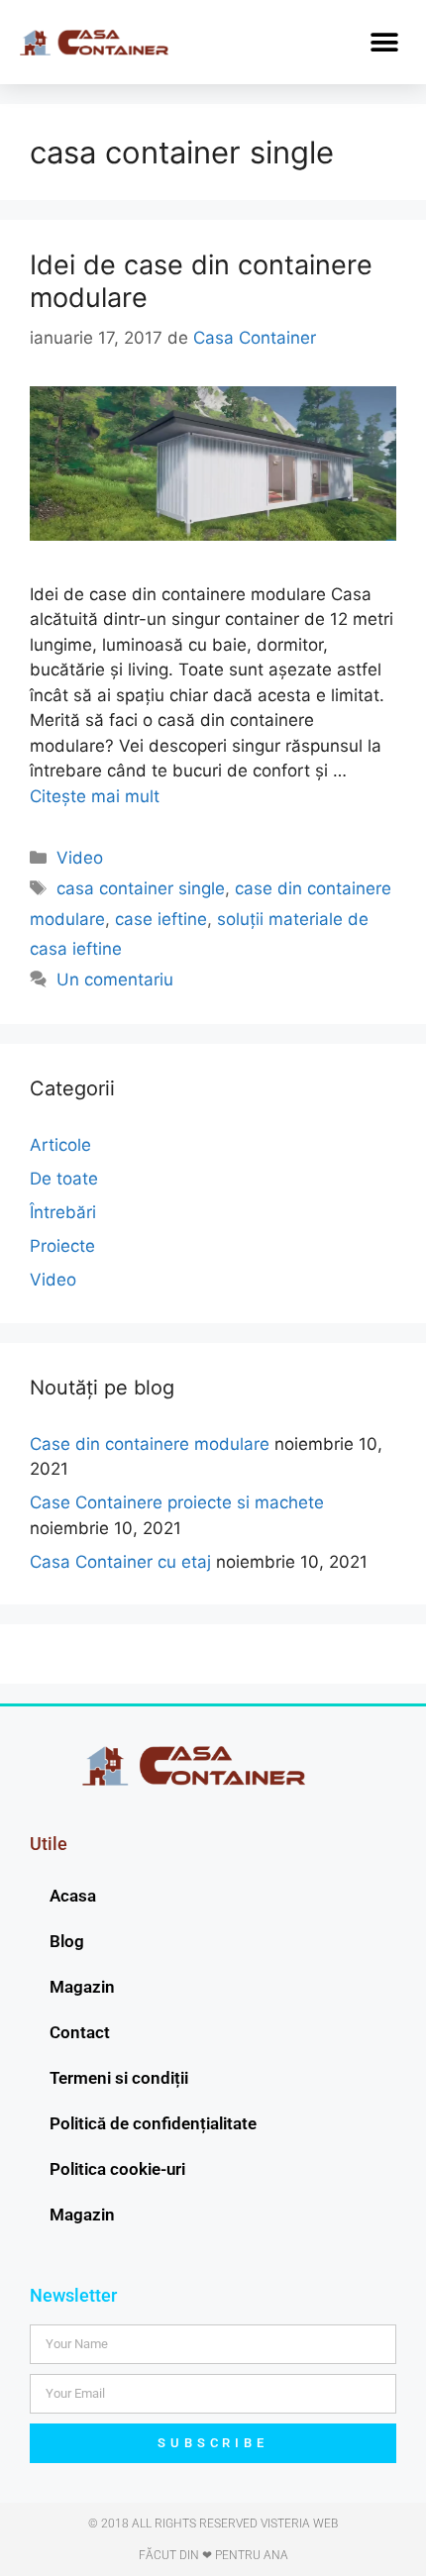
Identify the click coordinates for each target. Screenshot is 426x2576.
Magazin (82, 1987)
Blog (67, 1941)
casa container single (141, 888)
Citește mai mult (95, 796)
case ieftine (161, 919)
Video (80, 858)
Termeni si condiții (119, 2078)
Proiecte (62, 1246)
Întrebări (63, 1212)
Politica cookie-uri (117, 2169)
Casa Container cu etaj (120, 1562)
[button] (384, 42)
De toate (64, 1179)
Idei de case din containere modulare (201, 281)
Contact (80, 2032)
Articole (60, 1145)
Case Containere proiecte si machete (177, 1502)
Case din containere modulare (150, 1444)
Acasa (73, 1896)
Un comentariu (115, 979)
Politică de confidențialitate (153, 2123)
